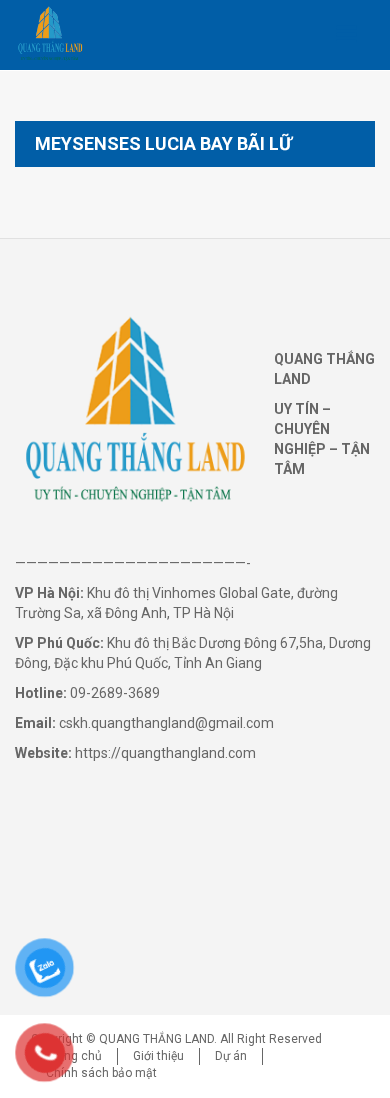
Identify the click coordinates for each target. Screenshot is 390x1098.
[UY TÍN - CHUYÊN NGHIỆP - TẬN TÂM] (50, 35)
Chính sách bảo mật (101, 1073)
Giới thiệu (158, 1056)
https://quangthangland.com (165, 753)
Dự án (231, 1056)
